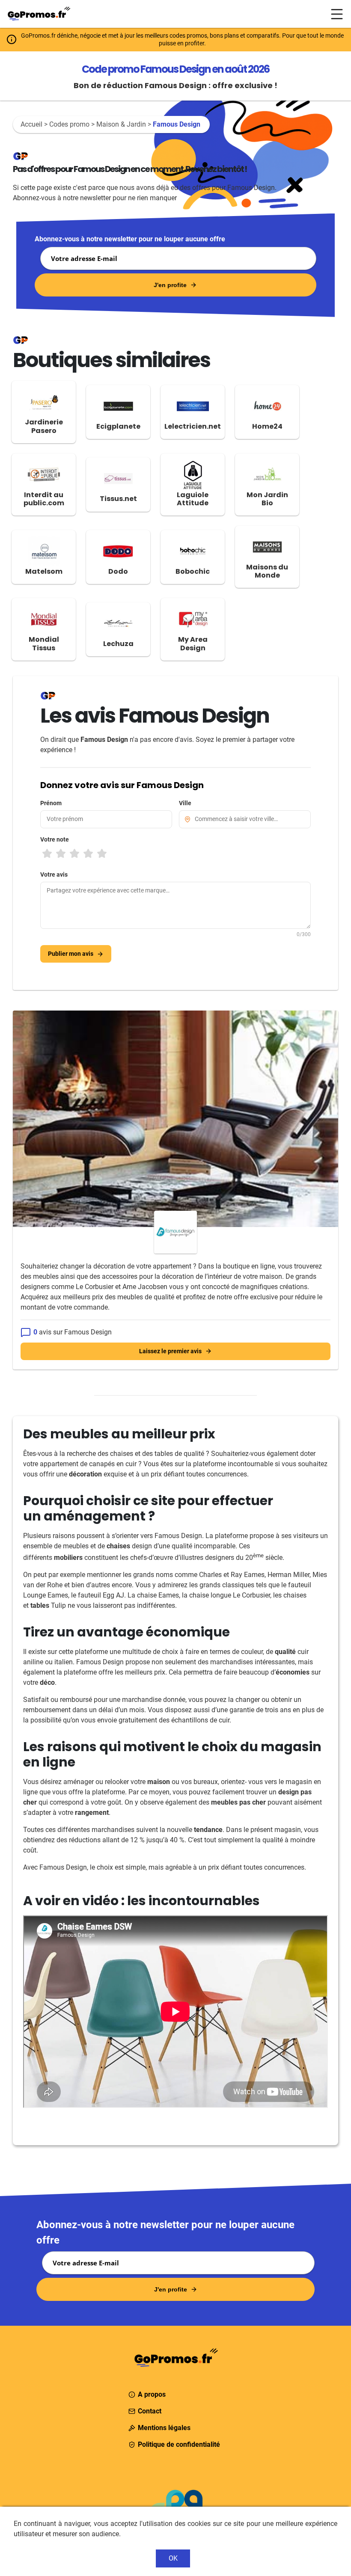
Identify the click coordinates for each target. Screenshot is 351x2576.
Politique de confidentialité (179, 2444)
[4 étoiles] (88, 854)
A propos (152, 2394)
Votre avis (54, 874)
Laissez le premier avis (170, 1351)
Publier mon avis (71, 954)
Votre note (55, 839)
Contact (150, 2411)
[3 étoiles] (74, 854)
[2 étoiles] (61, 854)
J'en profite (170, 285)
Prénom (51, 803)
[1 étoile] (47, 854)
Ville (185, 803)
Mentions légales (164, 2428)
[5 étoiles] (102, 854)
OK (173, 2558)
